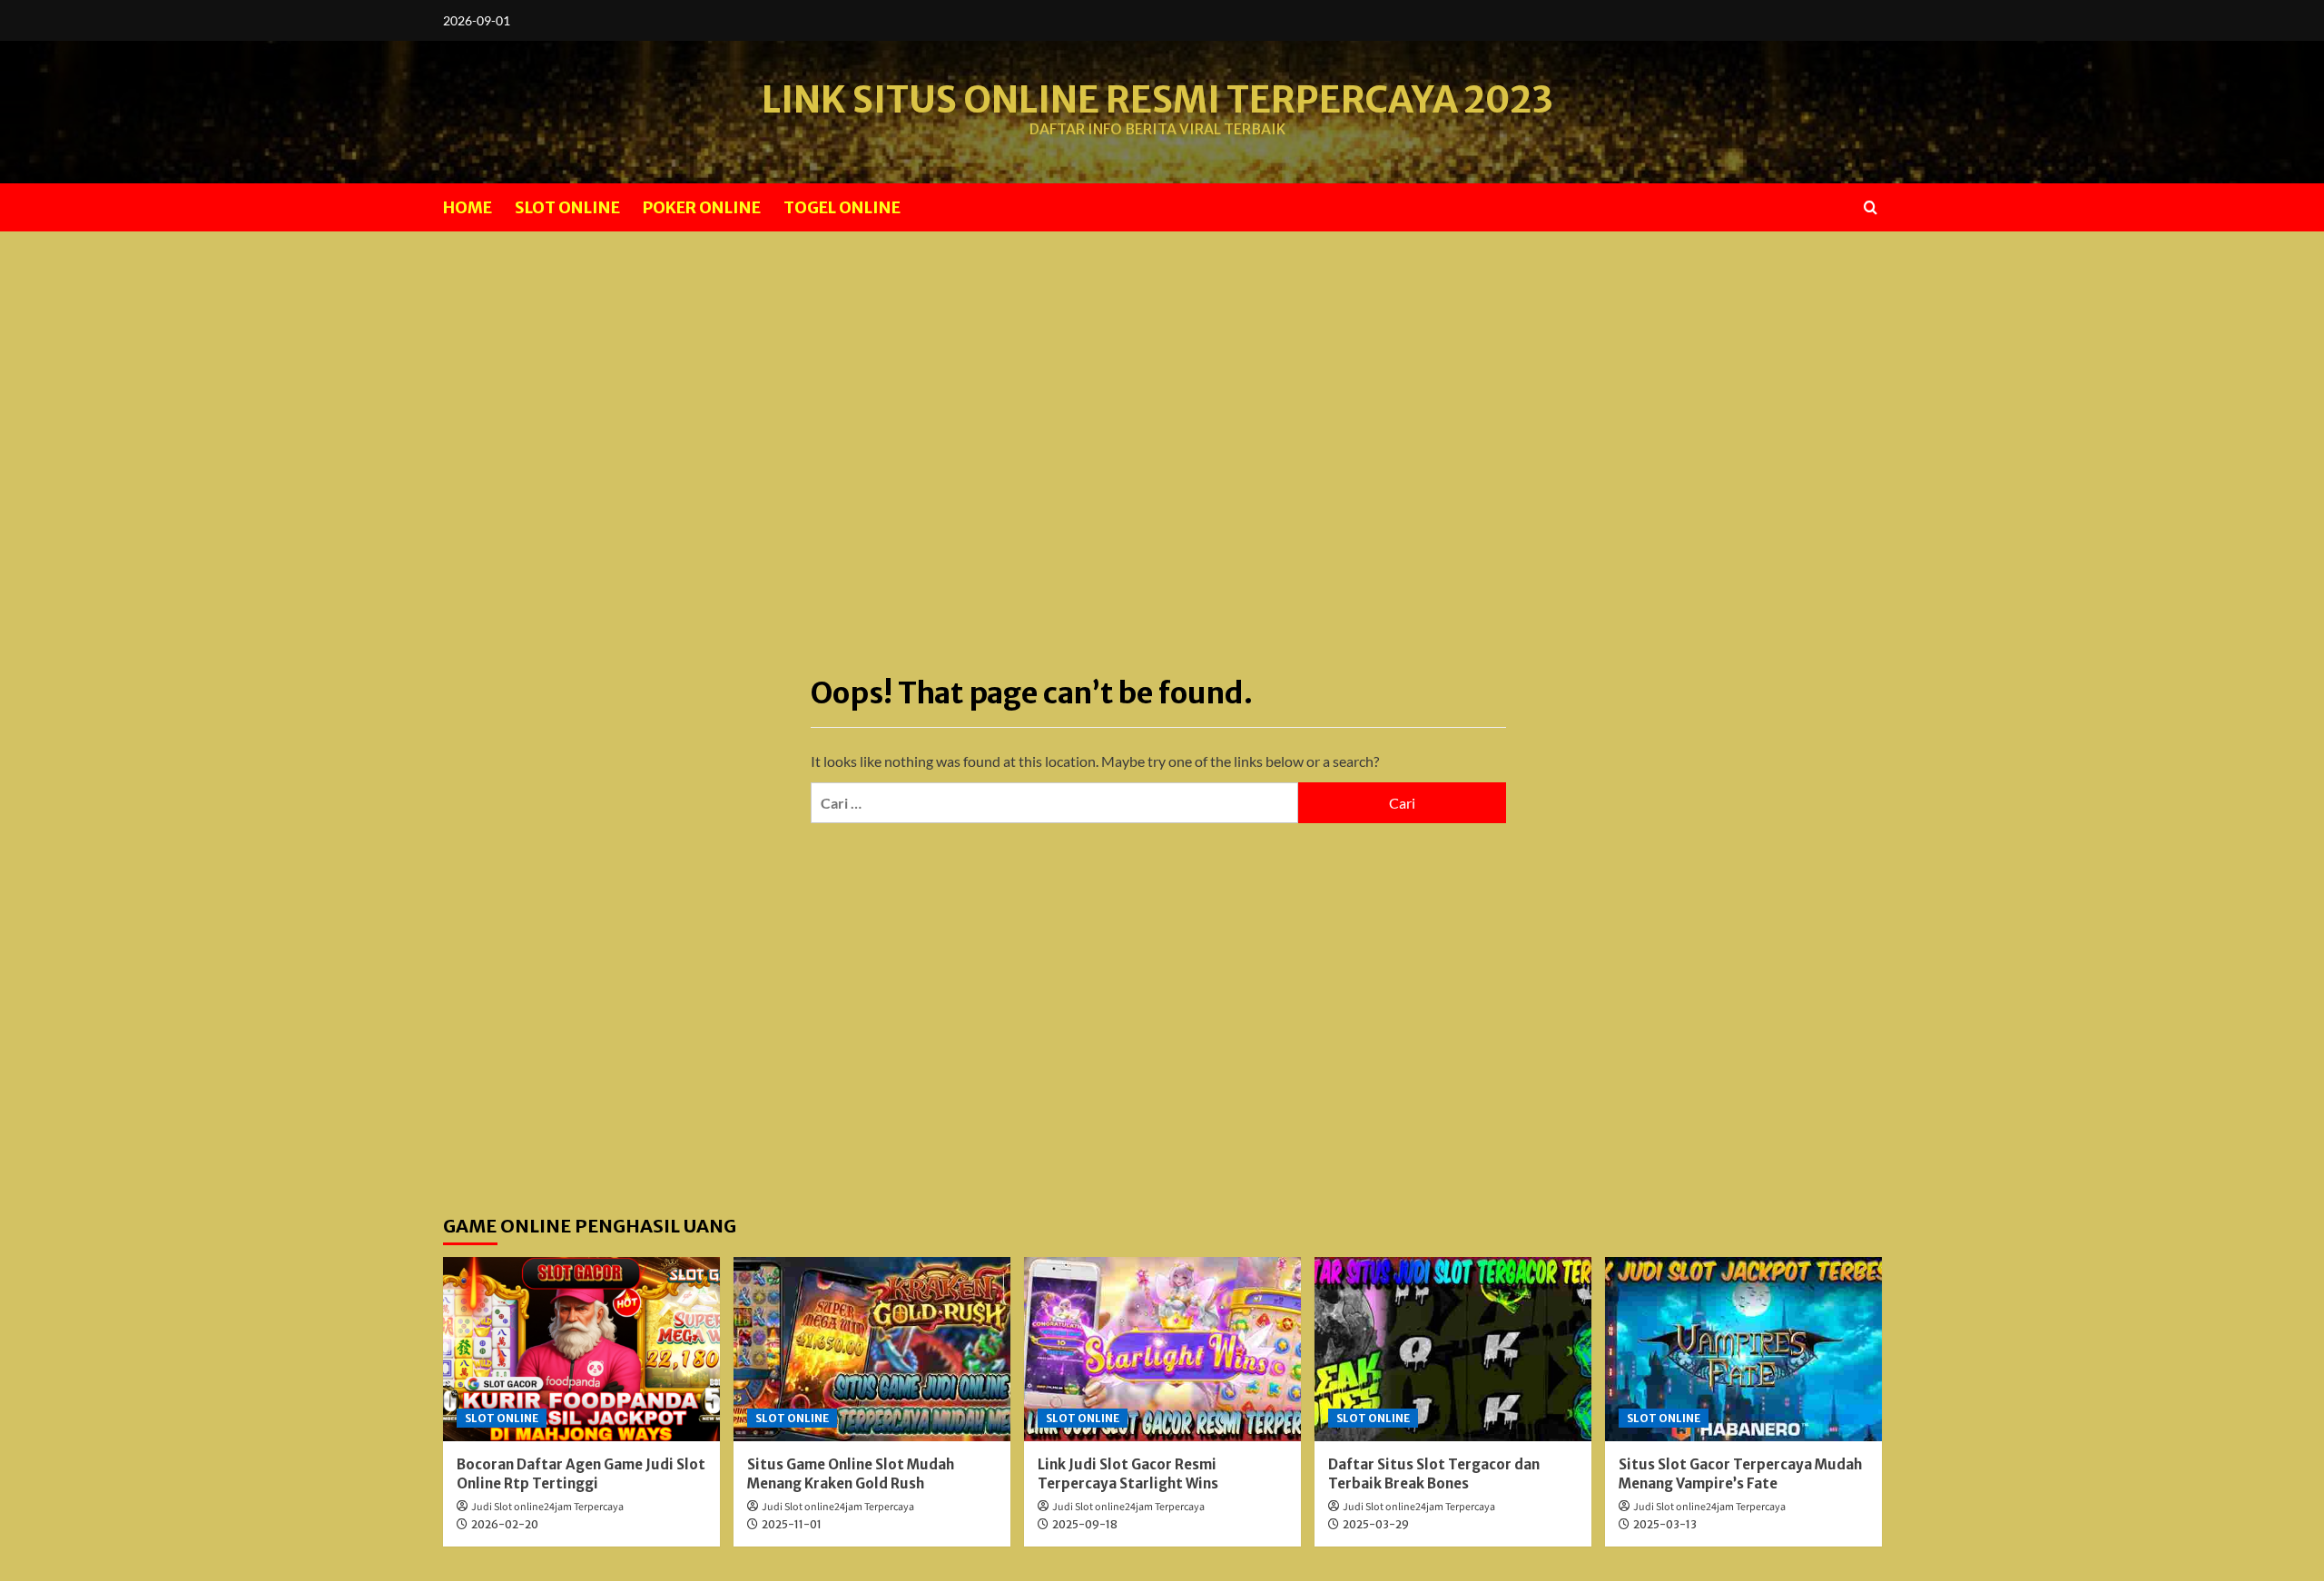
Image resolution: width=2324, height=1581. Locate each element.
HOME (468, 207)
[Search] (1871, 207)
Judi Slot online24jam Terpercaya (547, 1507)
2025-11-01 (792, 1524)
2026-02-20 (505, 1524)
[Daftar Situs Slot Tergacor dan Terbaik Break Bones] (1453, 1349)
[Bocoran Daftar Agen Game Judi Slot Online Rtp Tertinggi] (581, 1349)
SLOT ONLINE (567, 207)
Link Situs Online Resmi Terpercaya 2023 (1157, 100)
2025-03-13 (1665, 1524)
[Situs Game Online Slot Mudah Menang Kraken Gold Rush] (872, 1349)
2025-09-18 (1085, 1524)
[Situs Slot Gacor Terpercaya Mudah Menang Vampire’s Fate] (1743, 1349)
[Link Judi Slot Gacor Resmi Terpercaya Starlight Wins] (1162, 1349)
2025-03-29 (1376, 1524)
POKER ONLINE (702, 207)
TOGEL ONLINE (842, 207)
